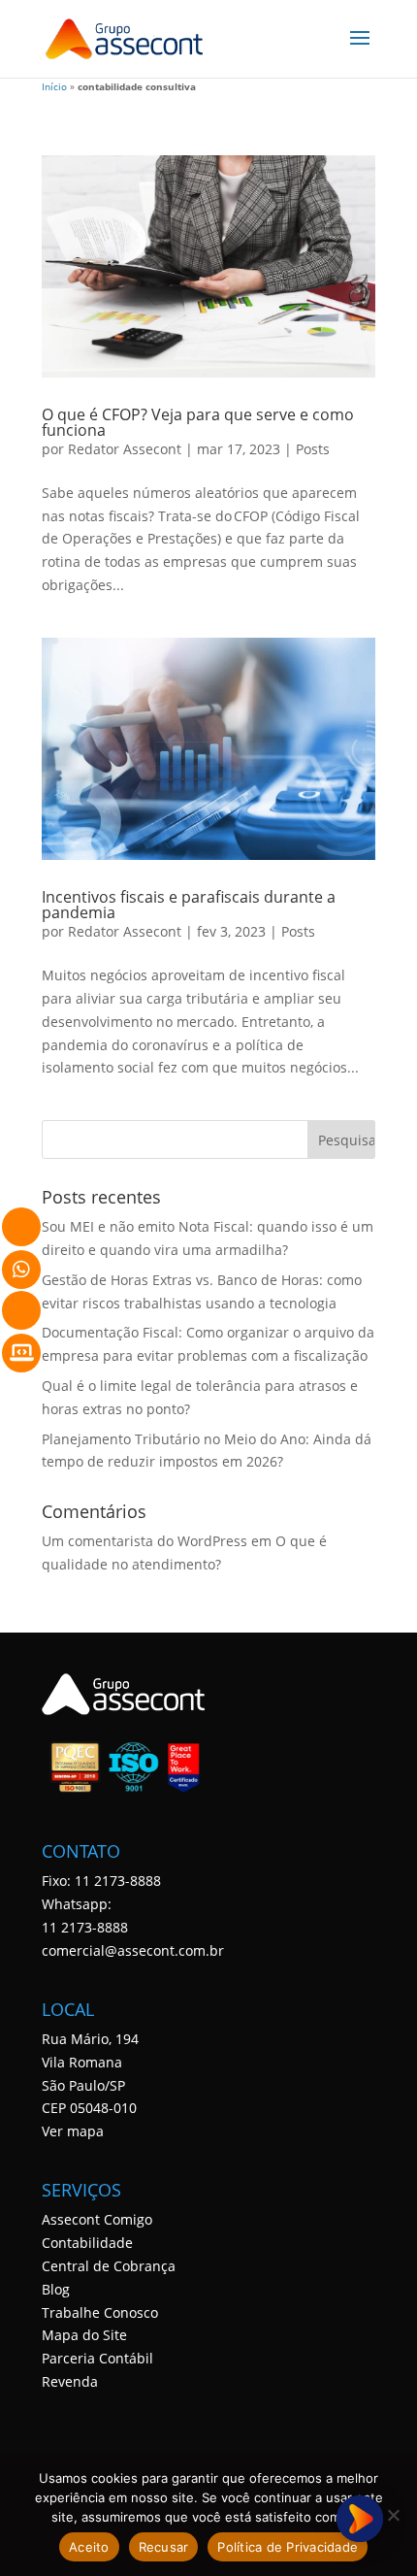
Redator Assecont (125, 449)
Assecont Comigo (97, 2219)
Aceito (89, 2547)
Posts (313, 449)
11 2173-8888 (85, 1927)
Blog (56, 2289)
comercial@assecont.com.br (133, 1950)
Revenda (70, 2381)
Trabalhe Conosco (100, 2312)
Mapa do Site (84, 2335)
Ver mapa (73, 2131)
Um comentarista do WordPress (144, 1541)
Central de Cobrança (109, 2266)
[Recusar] (393, 2515)
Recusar (164, 2547)
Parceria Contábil (97, 2358)
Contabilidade (87, 2243)
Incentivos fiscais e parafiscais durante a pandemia (189, 905)
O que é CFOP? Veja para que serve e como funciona (198, 422)
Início (54, 87)
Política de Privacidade (288, 2547)
